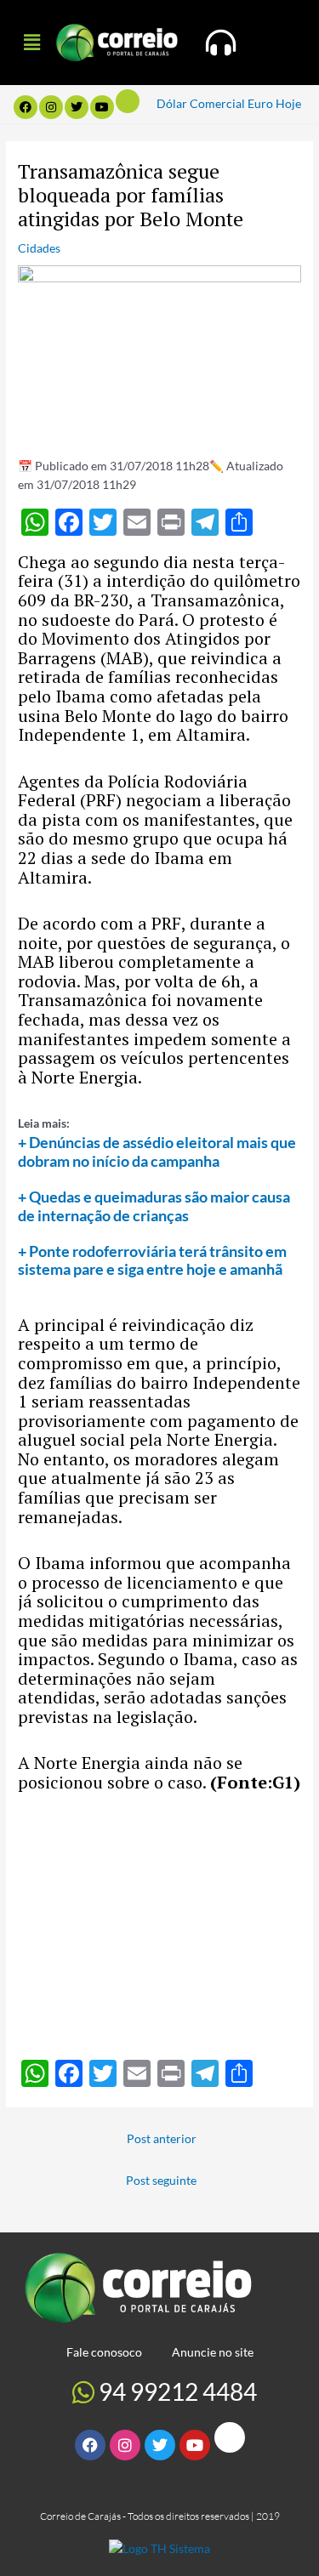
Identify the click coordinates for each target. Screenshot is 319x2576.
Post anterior (162, 2138)
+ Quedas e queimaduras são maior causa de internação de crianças (154, 1206)
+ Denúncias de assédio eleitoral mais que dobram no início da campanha (157, 1152)
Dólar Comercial (201, 103)
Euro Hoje (274, 103)
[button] (31, 42)
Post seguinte (161, 2180)
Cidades (39, 248)
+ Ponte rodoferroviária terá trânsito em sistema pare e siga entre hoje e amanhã (152, 1260)
